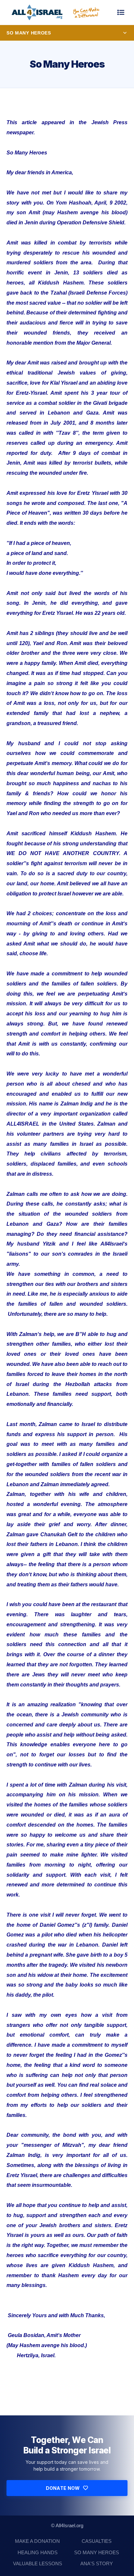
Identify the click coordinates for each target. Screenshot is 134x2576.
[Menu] (121, 12)
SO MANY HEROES (97, 2552)
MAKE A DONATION (37, 2541)
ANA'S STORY (97, 2563)
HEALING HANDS (38, 2552)
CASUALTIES (97, 2541)
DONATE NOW (63, 2488)
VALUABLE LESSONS (38, 2563)
